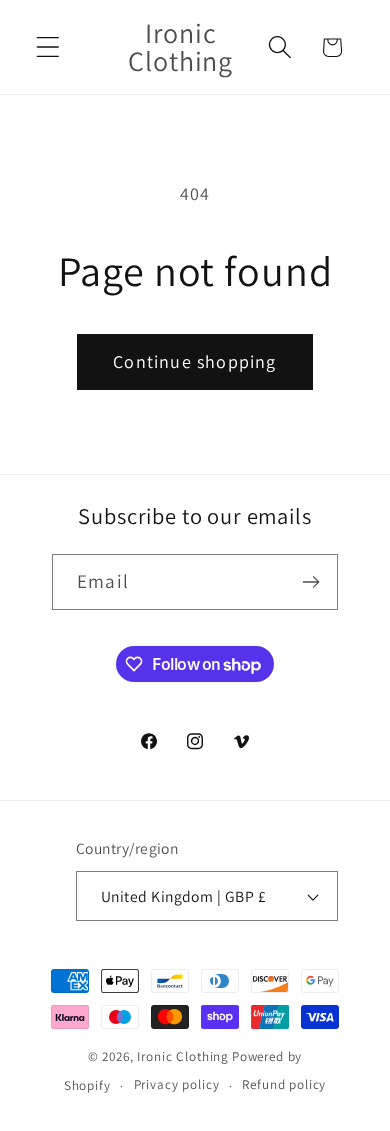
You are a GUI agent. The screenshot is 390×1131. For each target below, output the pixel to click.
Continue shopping (194, 361)
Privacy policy (177, 1084)
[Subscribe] (310, 582)
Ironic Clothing (183, 1056)
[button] (48, 47)
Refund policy (284, 1084)
